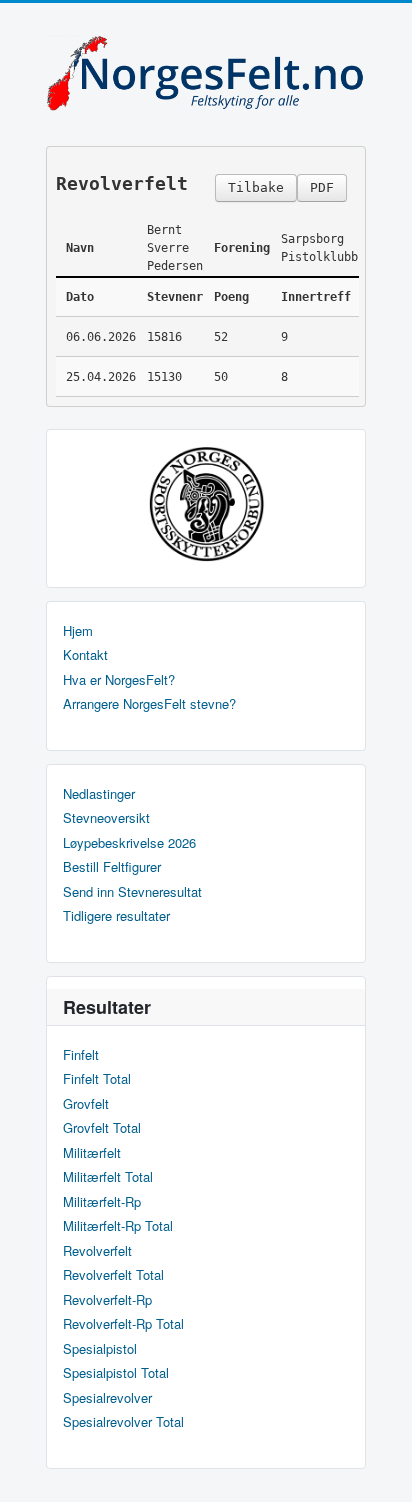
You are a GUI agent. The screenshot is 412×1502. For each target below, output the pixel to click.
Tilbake (256, 187)
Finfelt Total (97, 1079)
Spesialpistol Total (116, 1373)
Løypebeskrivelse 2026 (129, 843)
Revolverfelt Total (113, 1275)
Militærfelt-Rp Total (118, 1226)
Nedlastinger (99, 794)
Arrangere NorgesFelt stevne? (149, 704)
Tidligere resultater (116, 916)
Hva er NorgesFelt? (119, 680)
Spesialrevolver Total (123, 1422)
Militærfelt (92, 1153)
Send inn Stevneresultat (132, 892)
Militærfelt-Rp (102, 1202)
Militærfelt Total (108, 1177)
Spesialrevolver (107, 1398)
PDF (322, 187)
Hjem (78, 631)
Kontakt (85, 655)
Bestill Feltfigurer (112, 867)
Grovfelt (86, 1104)
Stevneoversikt (106, 818)
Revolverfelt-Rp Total (123, 1324)
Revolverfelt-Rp (107, 1300)
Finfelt (81, 1055)
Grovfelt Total (102, 1128)
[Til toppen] (380, 1469)
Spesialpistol (100, 1349)
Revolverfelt (97, 1251)
